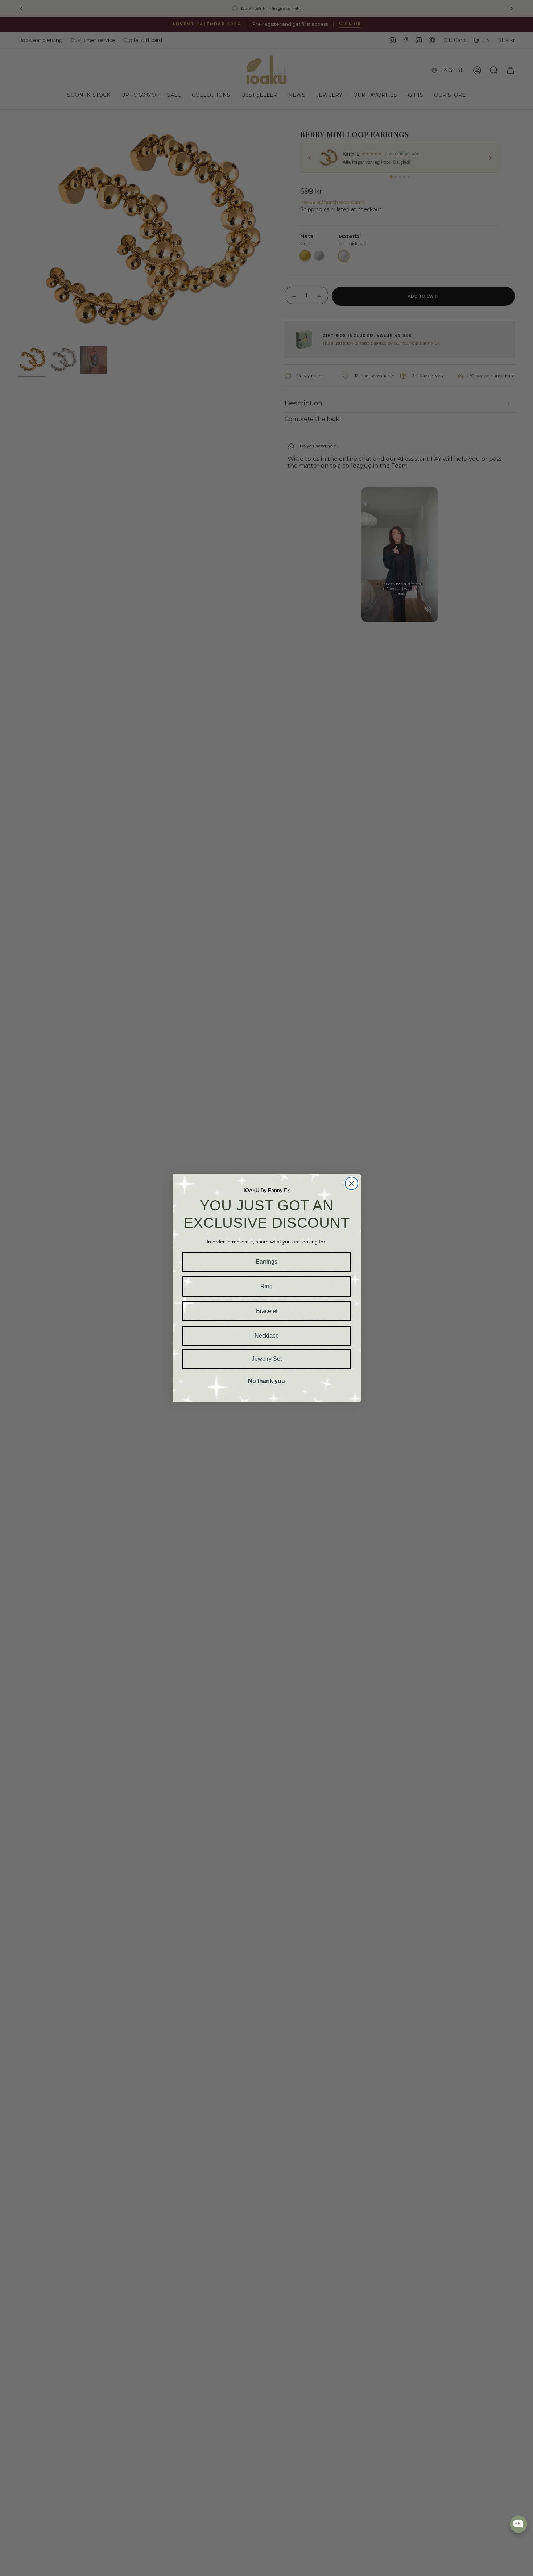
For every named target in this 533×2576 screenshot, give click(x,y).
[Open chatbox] (518, 2524)
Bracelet (267, 1311)
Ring (266, 1286)
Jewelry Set (267, 1359)
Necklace (267, 1336)
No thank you (266, 1381)
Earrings (266, 1262)
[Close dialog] (352, 1183)
